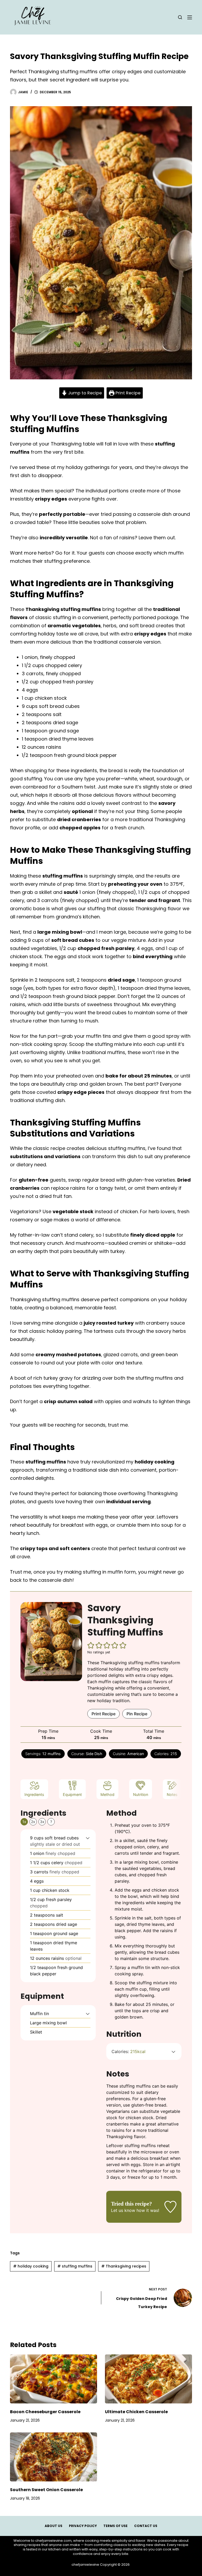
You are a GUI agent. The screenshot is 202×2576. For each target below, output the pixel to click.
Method (107, 1794)
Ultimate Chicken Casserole (136, 2412)
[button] (91, 1645)
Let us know (123, 2210)
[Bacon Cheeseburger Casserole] (54, 2379)
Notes (172, 1794)
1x (24, 1822)
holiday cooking (31, 2266)
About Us (54, 2526)
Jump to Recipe (84, 393)
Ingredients (34, 1794)
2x (33, 1822)
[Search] (180, 17)
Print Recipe (127, 393)
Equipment (72, 1794)
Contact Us (146, 2526)
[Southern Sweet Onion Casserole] (54, 2457)
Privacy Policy (83, 2526)
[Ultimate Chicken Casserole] (148, 2379)
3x (42, 1822)
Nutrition (141, 1794)
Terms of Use (115, 2526)
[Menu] (190, 17)
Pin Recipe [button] (137, 1714)
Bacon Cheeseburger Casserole (45, 2412)
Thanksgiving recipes (124, 2266)
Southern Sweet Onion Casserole (46, 2490)
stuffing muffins (75, 2266)
